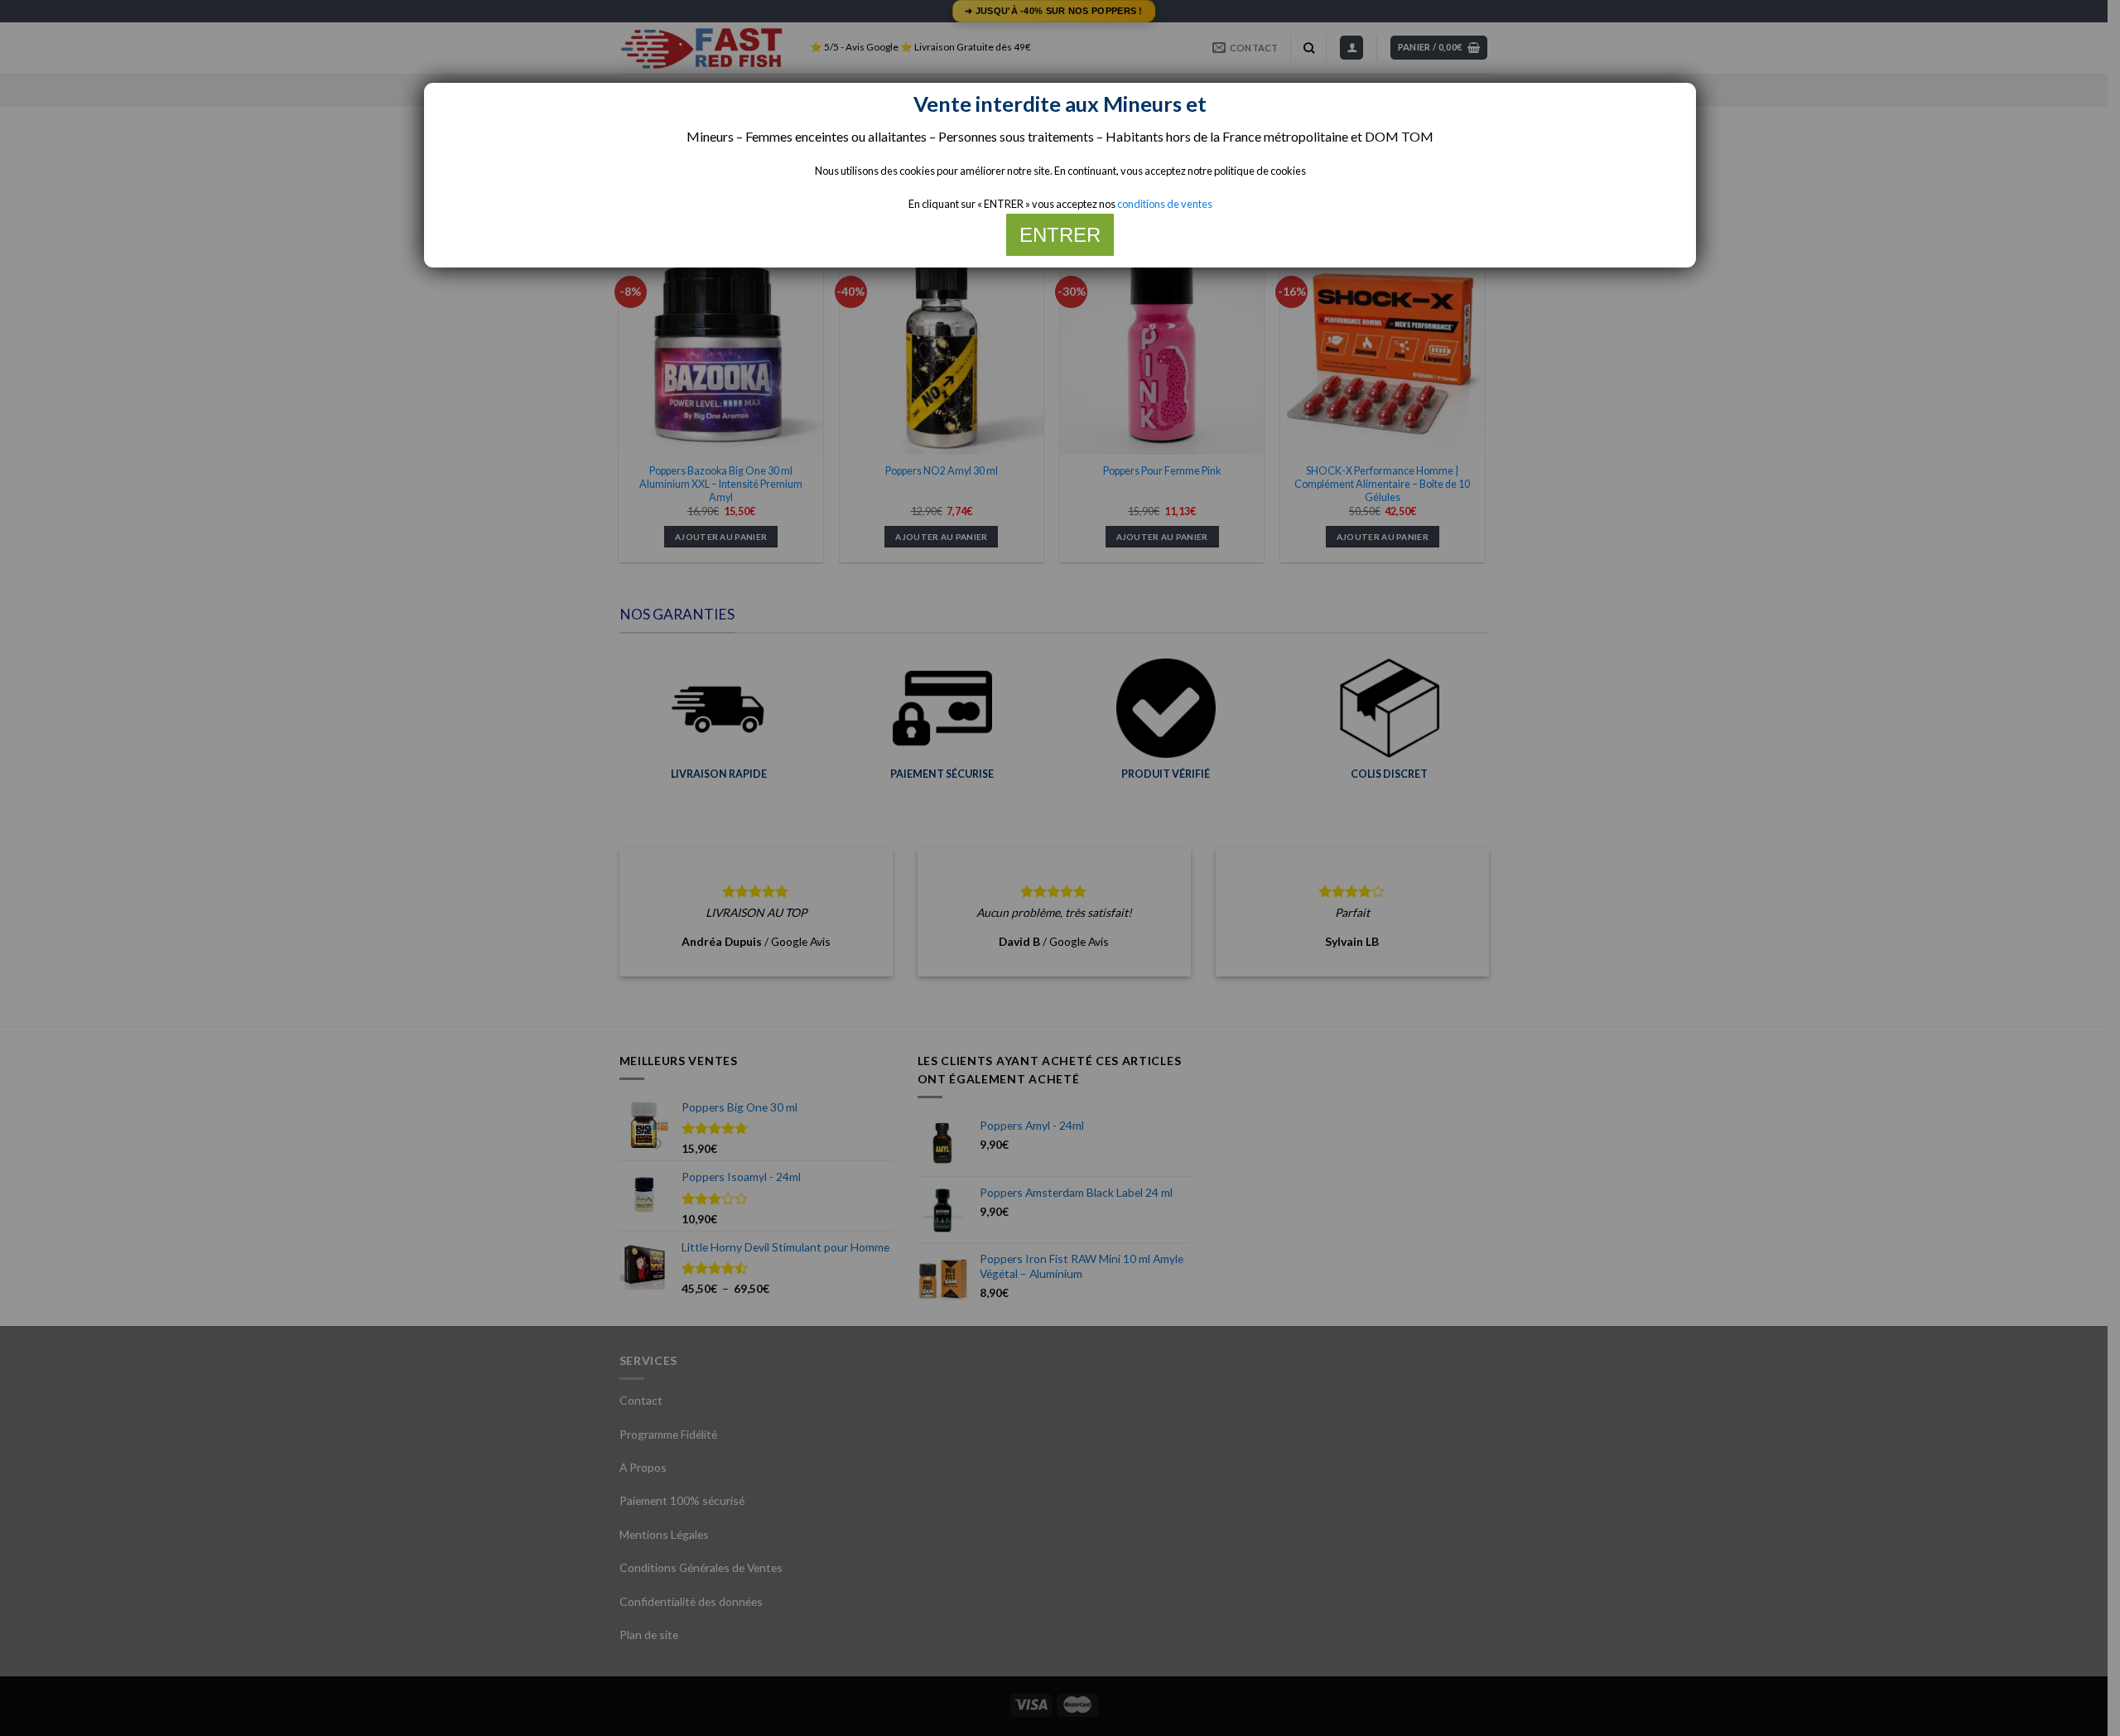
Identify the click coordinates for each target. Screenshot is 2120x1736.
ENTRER (1060, 235)
